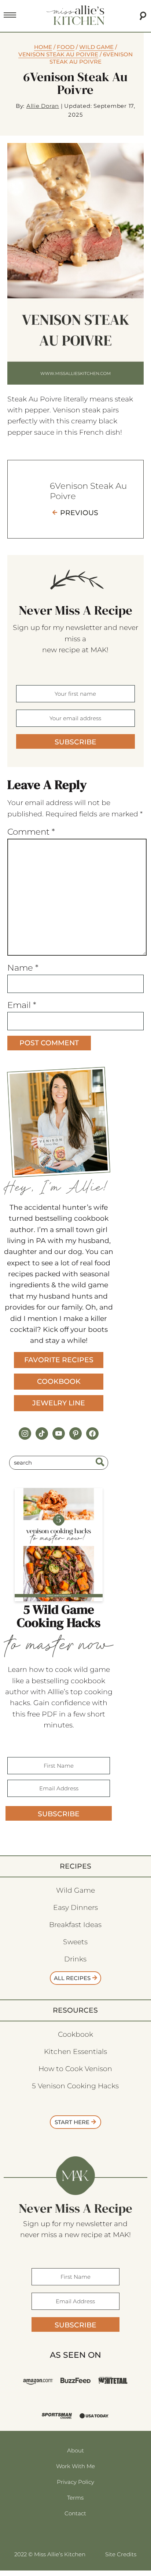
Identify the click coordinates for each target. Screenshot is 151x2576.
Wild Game (96, 47)
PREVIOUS (79, 513)
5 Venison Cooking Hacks (75, 2086)
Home (43, 47)
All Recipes (72, 1978)
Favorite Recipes (59, 1360)
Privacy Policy (75, 2482)
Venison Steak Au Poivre (58, 54)
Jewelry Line (59, 1403)
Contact (75, 2513)
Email (22, 1005)
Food (66, 47)
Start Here (72, 2122)
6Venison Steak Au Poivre (88, 491)
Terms (75, 2498)
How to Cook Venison (75, 2069)
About (75, 2450)
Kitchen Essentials (75, 2052)
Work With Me (75, 2466)
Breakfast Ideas (75, 1925)
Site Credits (121, 2554)
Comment (31, 832)
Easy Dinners (75, 1908)
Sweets (75, 1942)
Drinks (75, 1959)
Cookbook (59, 1381)
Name (23, 968)
